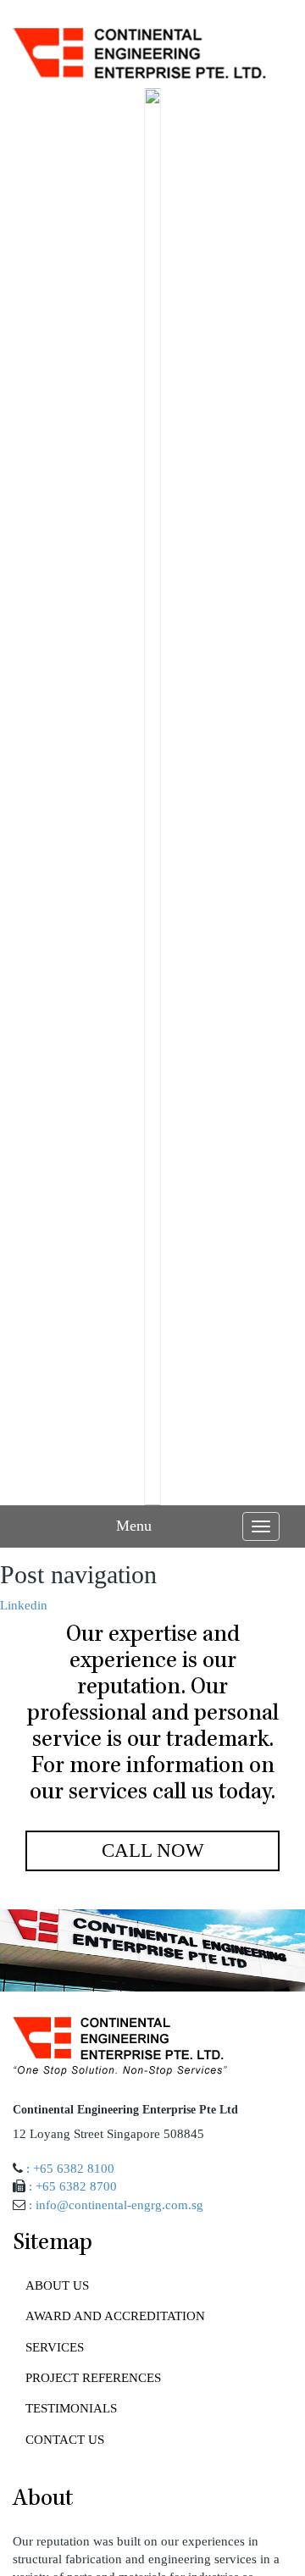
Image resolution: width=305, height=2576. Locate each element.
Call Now (153, 1850)
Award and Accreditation (115, 2316)
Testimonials (71, 2408)
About (43, 2500)
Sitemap (53, 2244)
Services (55, 2347)
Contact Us (65, 2440)
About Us (57, 2285)
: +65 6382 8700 (73, 2186)
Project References (93, 2378)
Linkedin (24, 1605)
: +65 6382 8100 (70, 2169)
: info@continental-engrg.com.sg (116, 2205)
